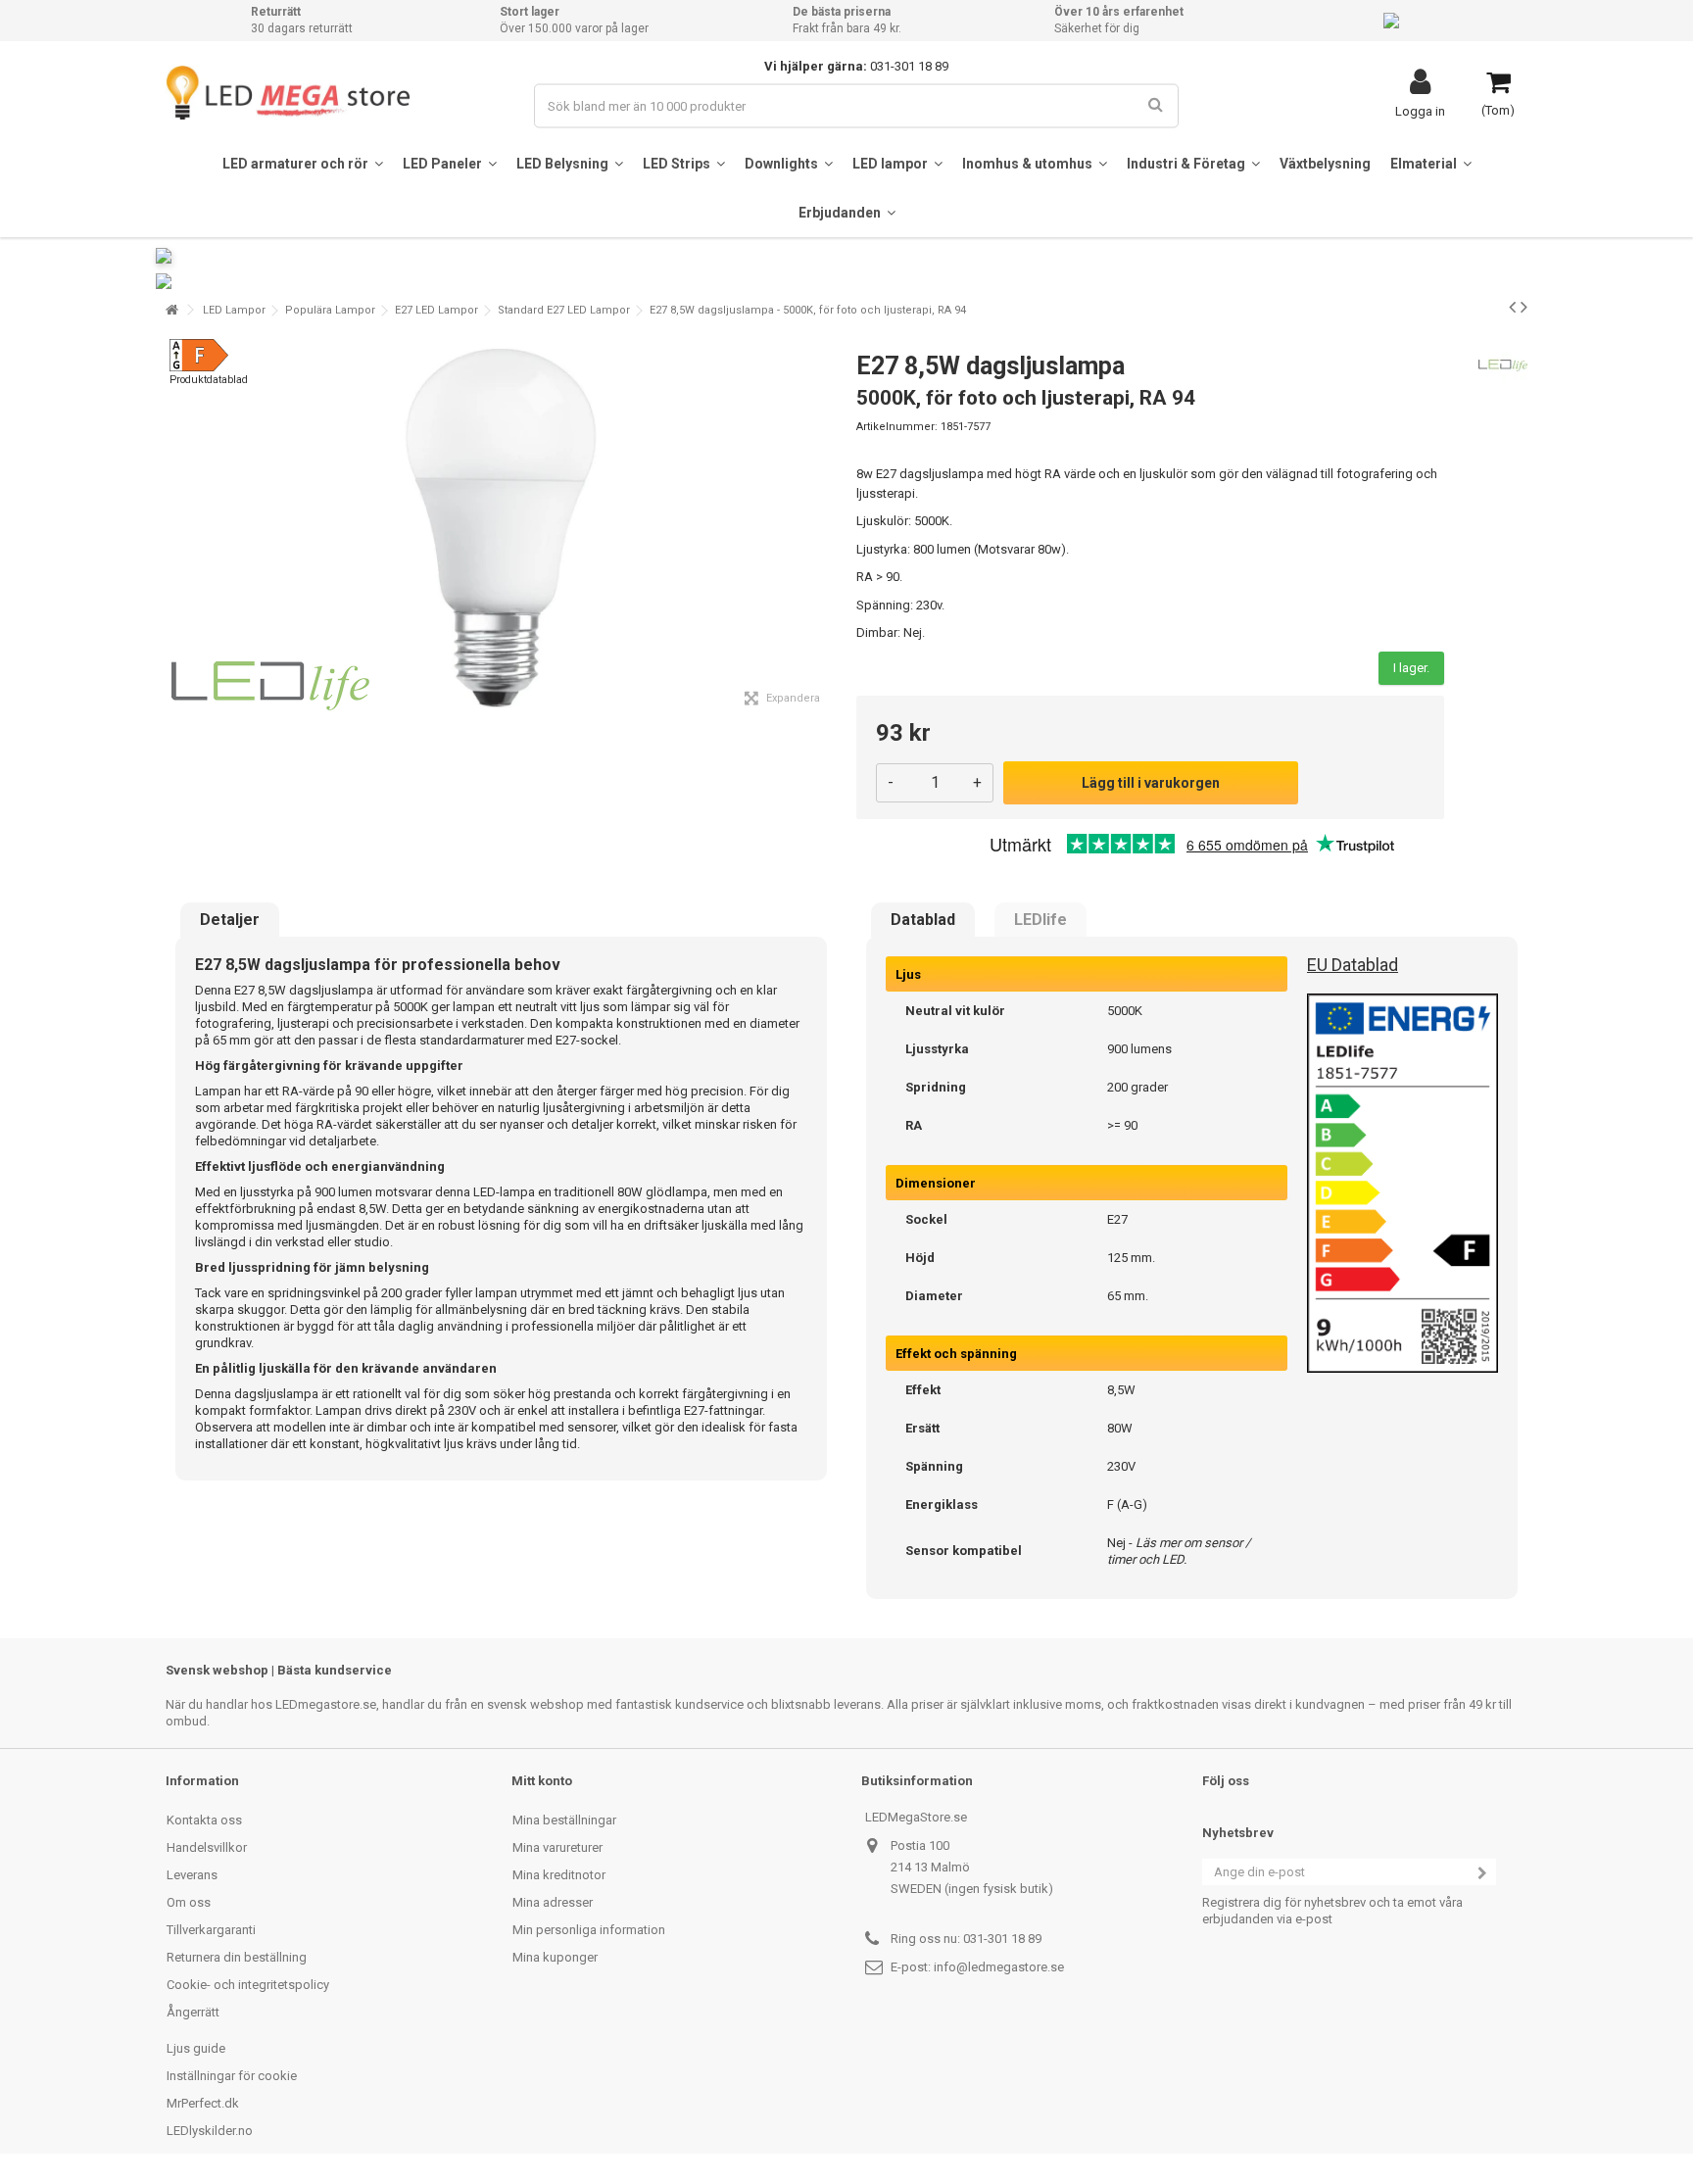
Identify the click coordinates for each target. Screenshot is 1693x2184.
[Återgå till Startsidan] (171, 310)
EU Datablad (1353, 965)
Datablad (923, 920)
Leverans (192, 1875)
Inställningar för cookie (232, 2076)
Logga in (1420, 111)
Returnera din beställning (237, 1957)
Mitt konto (542, 1781)
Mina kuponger (555, 1957)
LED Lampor (234, 310)
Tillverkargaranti (211, 1930)
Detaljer (230, 920)
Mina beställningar (564, 1820)
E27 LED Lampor (436, 310)
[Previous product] (1512, 307)
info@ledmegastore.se (999, 1967)
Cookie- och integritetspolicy (248, 1985)
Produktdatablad (209, 380)
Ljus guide (196, 2048)
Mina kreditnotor (559, 1875)
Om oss (189, 1902)
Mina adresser (553, 1902)
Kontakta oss (204, 1820)
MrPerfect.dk (203, 2103)
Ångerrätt (193, 2012)
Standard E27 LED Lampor (564, 310)
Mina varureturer (557, 1847)
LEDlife (1040, 920)
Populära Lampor (330, 310)
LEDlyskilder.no (210, 2131)
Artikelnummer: (897, 427)
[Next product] (1524, 307)
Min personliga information (589, 1930)
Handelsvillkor (207, 1847)
